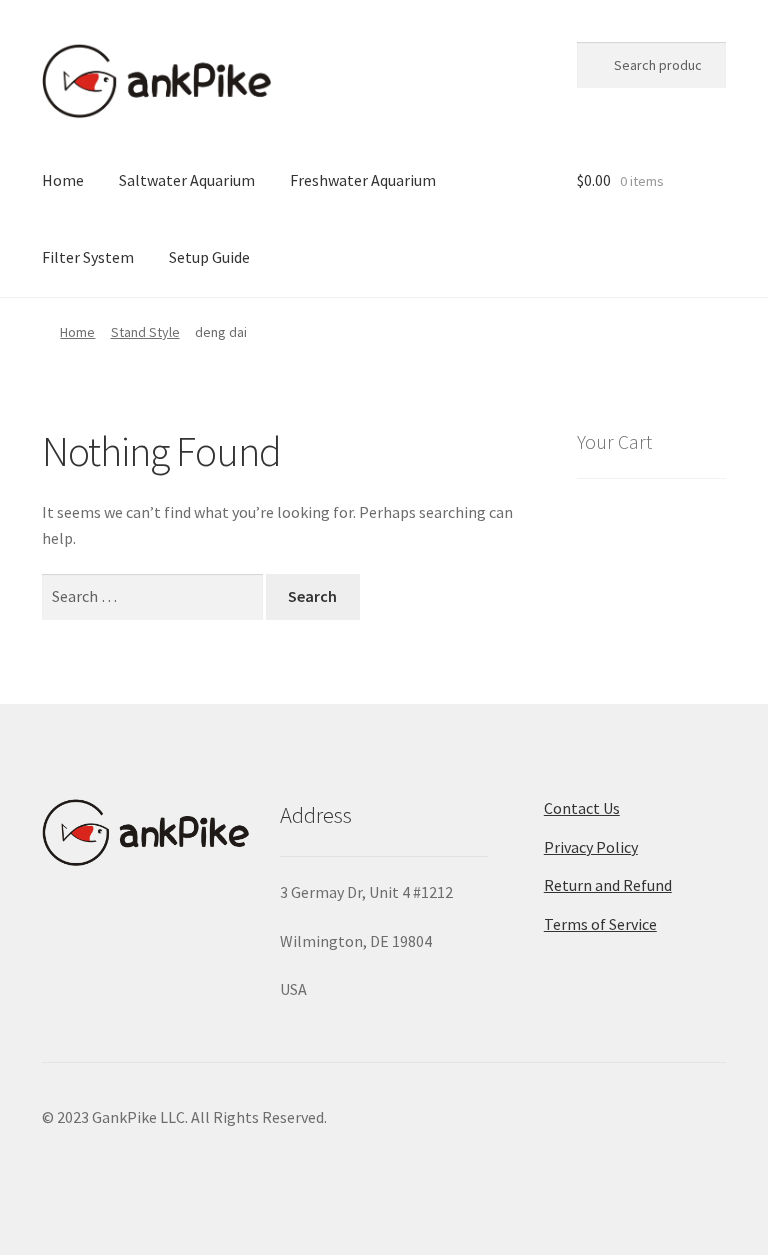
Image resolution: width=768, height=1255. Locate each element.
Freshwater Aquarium (363, 180)
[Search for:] (154, 596)
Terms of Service (600, 924)
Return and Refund (608, 885)
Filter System (88, 257)
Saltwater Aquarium (187, 180)
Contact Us (582, 808)
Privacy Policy (591, 847)
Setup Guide (209, 257)
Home (63, 180)
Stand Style (145, 332)
